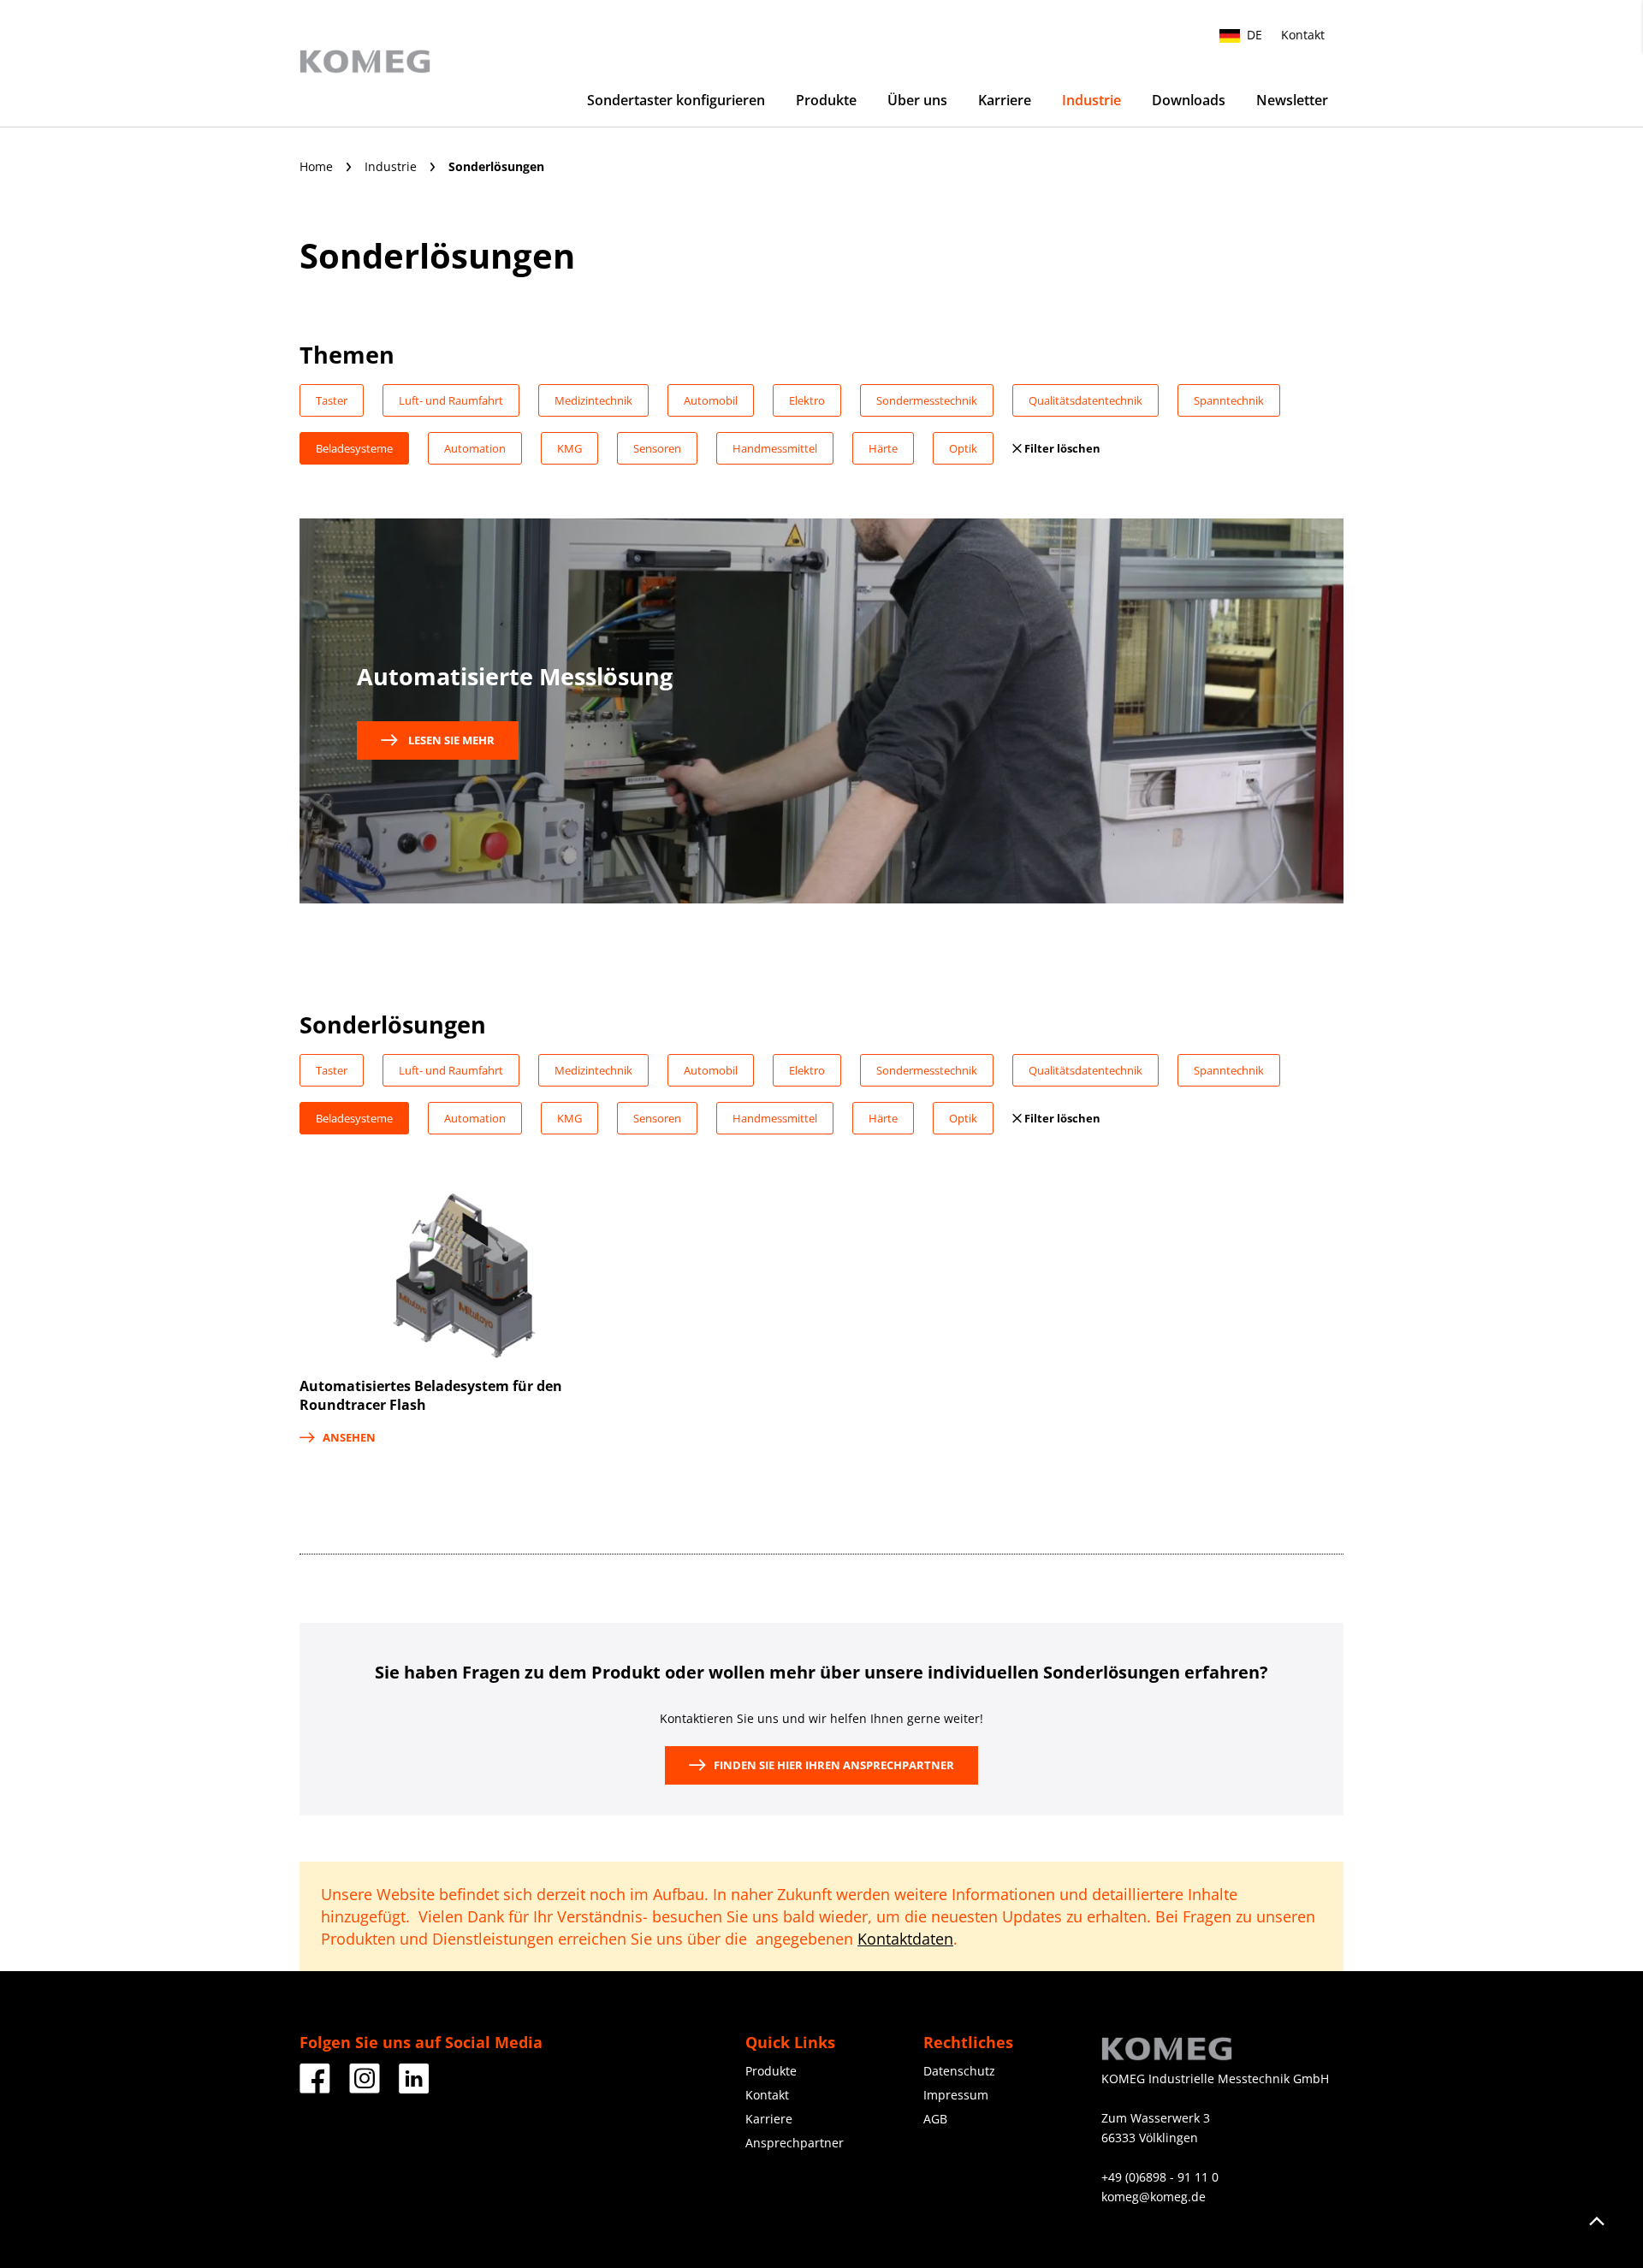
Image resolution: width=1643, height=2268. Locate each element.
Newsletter (1292, 100)
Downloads (1189, 100)
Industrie (1091, 100)
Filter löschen (1061, 448)
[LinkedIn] (414, 2087)
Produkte (826, 100)
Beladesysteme (354, 448)
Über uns (917, 100)
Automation (475, 448)
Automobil (711, 400)
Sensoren (657, 448)
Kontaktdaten (905, 1939)
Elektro (807, 400)
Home (318, 166)
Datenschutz (959, 2071)
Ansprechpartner (795, 2143)
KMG (569, 448)
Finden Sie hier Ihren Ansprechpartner (834, 1765)
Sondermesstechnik (927, 400)
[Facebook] (315, 2087)
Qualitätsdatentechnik (1085, 400)
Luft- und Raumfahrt (451, 400)
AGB (935, 2119)
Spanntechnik (1229, 400)
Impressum (956, 2095)
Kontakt (1303, 35)
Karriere (1005, 100)
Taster (332, 400)
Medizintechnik (593, 400)
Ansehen (349, 1437)
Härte (883, 448)
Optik (963, 448)
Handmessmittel (775, 448)
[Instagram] (365, 2087)
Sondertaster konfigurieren (676, 100)
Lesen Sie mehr (450, 740)
